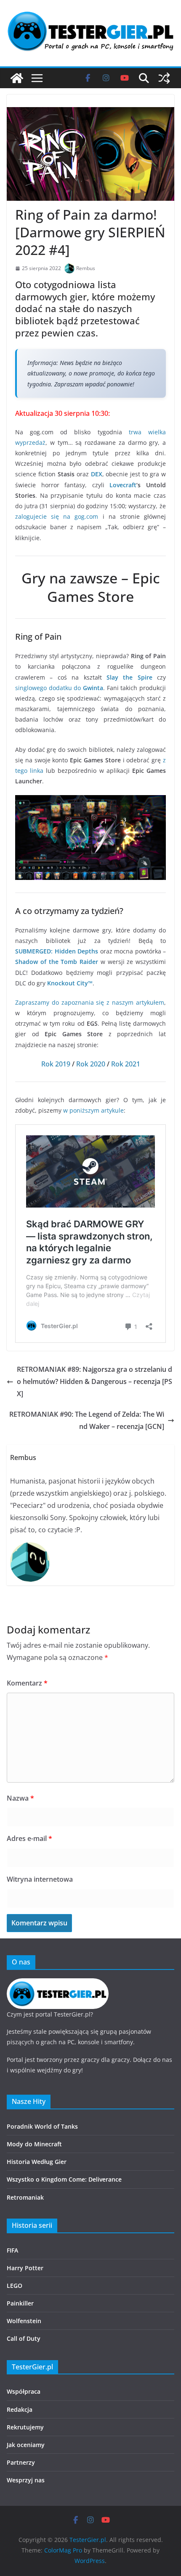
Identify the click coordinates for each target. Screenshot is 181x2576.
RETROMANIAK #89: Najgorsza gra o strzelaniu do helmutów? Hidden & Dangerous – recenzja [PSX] (94, 1381)
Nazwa (20, 1798)
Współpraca (24, 2391)
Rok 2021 (126, 1064)
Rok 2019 (56, 1064)
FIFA (12, 2250)
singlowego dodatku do (59, 688)
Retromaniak (25, 2197)
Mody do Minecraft (34, 2144)
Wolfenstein (24, 2321)
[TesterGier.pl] (17, 78)
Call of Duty (24, 2338)
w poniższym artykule (93, 1110)
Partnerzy (21, 2462)
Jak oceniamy (26, 2445)
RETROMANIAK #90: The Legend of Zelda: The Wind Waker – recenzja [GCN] (87, 1420)
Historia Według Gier (37, 2162)
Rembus (86, 268)
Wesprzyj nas (26, 2480)
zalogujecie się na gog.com (57, 516)
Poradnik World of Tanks (42, 2126)
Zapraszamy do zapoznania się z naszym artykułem (90, 1002)
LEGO (15, 2286)
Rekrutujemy (25, 2427)
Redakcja (20, 2409)
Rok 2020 (91, 1064)
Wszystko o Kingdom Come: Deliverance (64, 2179)
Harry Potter (25, 2268)
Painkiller (20, 2303)
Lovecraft (123, 485)
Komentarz (27, 1683)
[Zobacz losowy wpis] (164, 78)
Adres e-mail (29, 1838)
